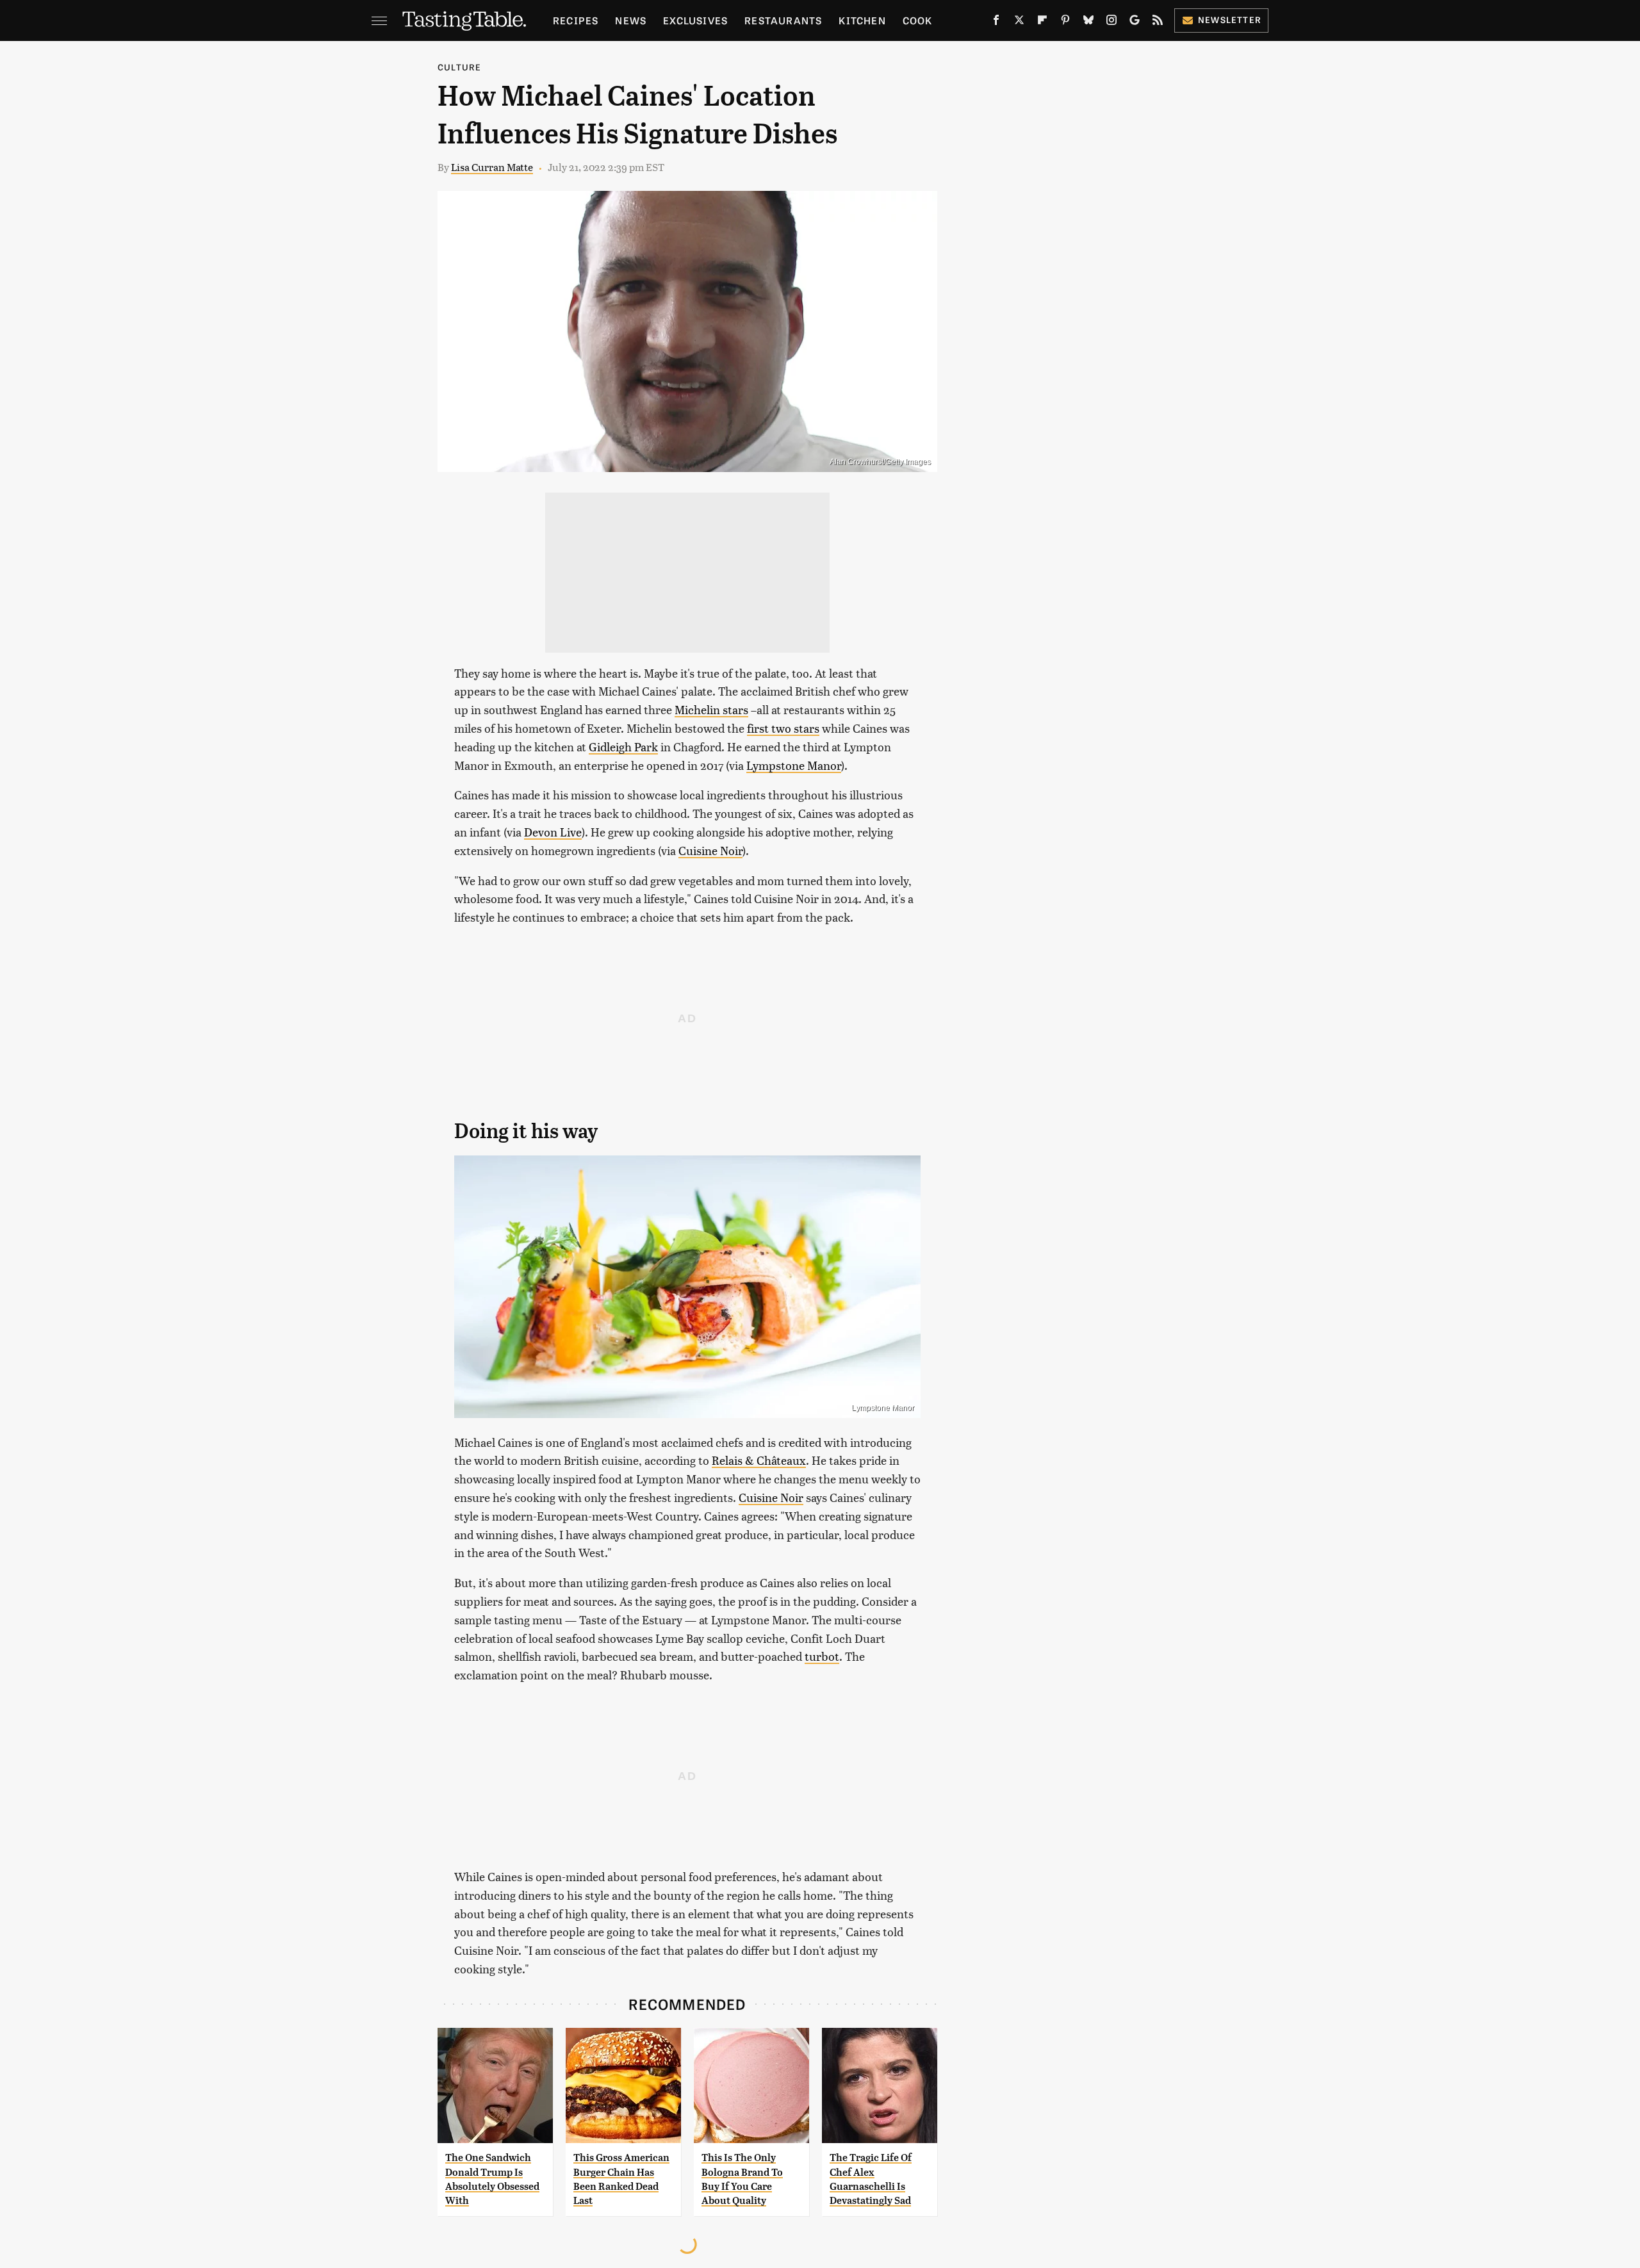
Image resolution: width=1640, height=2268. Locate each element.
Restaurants (783, 20)
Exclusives (695, 20)
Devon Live (553, 832)
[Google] (1135, 22)
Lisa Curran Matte (492, 167)
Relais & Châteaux (759, 1460)
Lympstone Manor (794, 765)
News (631, 20)
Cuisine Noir (710, 850)
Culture (459, 67)
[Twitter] (1019, 22)
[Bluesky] (1088, 22)
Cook (918, 20)
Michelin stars (711, 709)
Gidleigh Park (623, 746)
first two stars (783, 728)
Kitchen (862, 20)
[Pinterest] (1065, 22)
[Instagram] (1111, 22)
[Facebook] (996, 22)
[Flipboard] (1042, 22)
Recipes (576, 20)
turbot (822, 1656)
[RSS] (1158, 22)
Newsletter (1230, 20)
